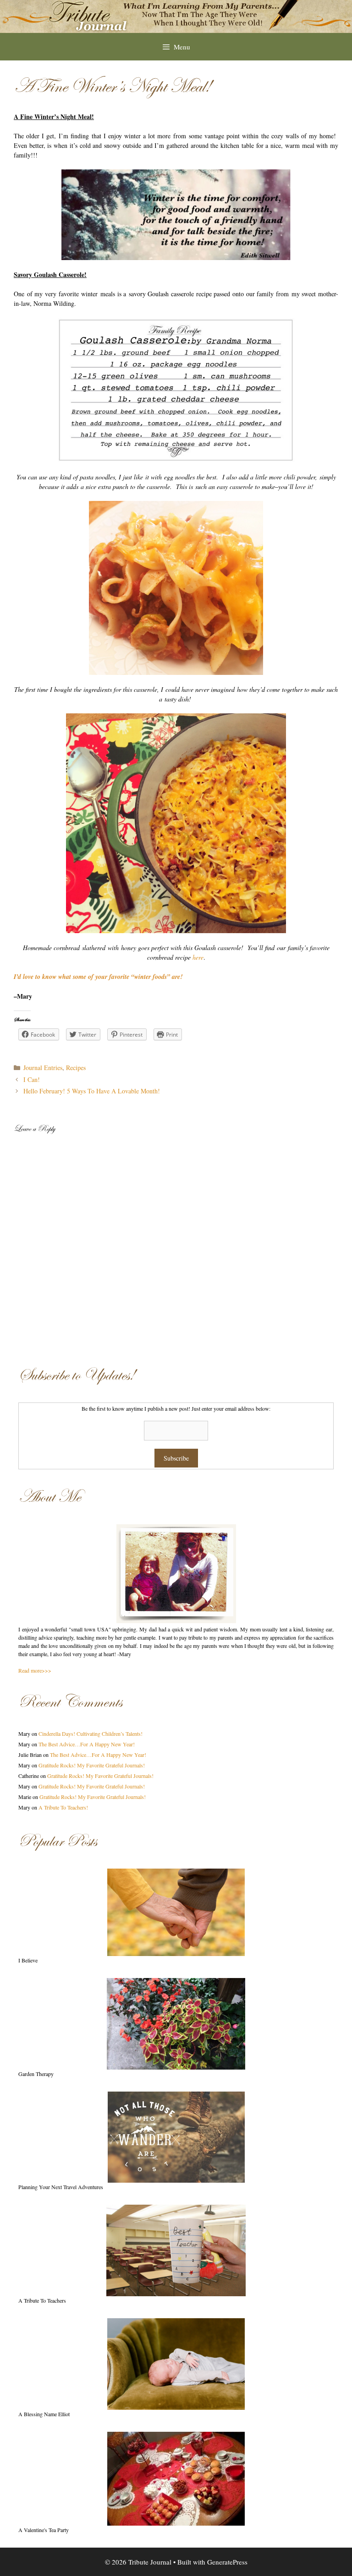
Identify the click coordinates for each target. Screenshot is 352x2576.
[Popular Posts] (176, 1912)
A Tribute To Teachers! (63, 1807)
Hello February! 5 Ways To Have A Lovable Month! (92, 1091)
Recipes (76, 1068)
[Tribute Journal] (176, 15)
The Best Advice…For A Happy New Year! (87, 1744)
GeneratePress (227, 2562)
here (197, 957)
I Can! (32, 1079)
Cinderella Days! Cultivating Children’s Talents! (91, 1734)
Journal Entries (43, 1068)
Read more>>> (35, 1670)
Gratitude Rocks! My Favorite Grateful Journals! (92, 1765)
